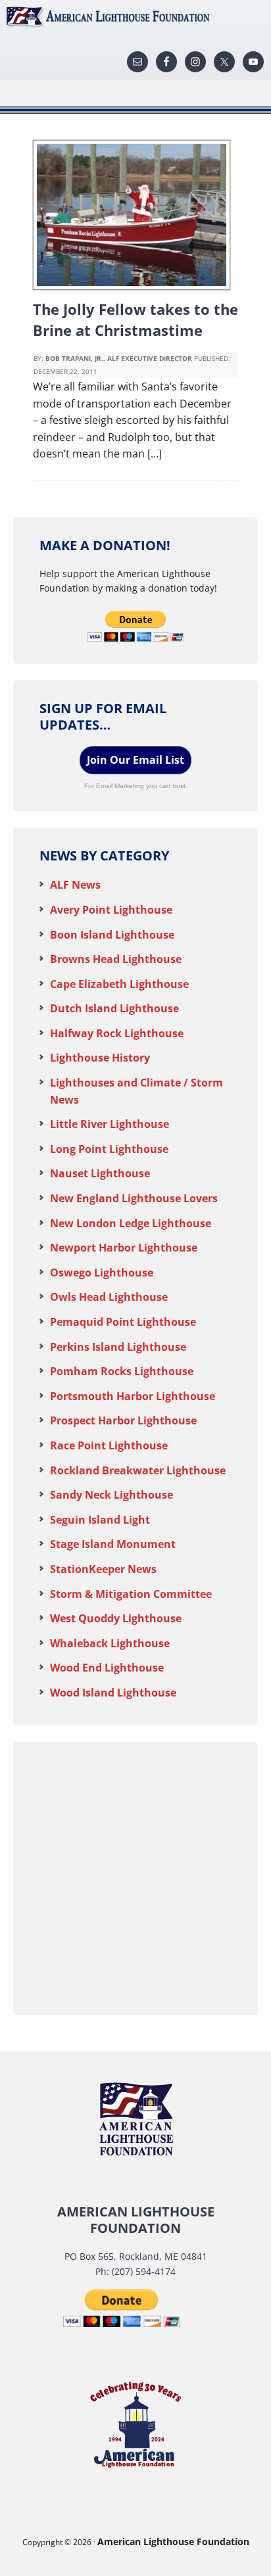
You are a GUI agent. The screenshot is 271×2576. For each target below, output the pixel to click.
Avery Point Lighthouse (111, 910)
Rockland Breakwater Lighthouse (138, 1470)
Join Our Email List (135, 760)
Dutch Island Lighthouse (114, 1008)
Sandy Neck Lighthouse (111, 1495)
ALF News (75, 885)
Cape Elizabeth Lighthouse (119, 984)
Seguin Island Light (100, 1520)
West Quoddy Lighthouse (116, 1618)
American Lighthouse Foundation (135, 16)
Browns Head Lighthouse (116, 959)
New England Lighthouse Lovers (134, 1198)
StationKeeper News (103, 1569)
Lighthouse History (100, 1058)
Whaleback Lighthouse (110, 1643)
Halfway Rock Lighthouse (117, 1033)
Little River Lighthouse (110, 1124)
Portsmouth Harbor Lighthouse (133, 1396)
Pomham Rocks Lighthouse (122, 1371)
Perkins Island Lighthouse (118, 1347)
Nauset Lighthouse (100, 1173)
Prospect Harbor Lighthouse (123, 1420)
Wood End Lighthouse (107, 1668)
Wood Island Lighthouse (113, 1693)
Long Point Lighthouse (109, 1149)
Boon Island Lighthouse (112, 935)
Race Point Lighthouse (109, 1445)
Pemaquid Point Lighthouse (123, 1322)
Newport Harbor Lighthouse (124, 1248)
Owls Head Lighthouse (109, 1297)
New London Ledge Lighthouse (131, 1223)
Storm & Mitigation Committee (131, 1594)
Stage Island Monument (113, 1544)
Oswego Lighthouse (102, 1273)
